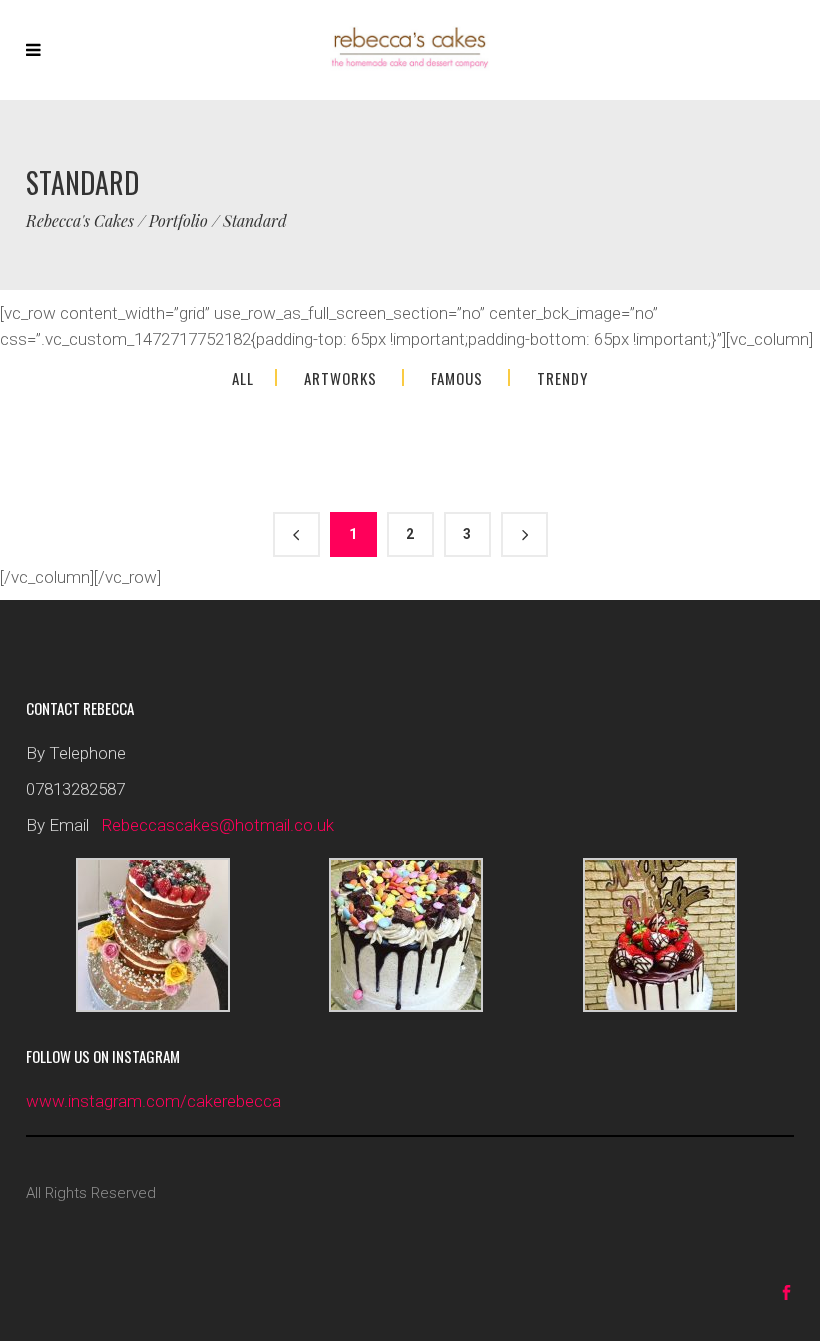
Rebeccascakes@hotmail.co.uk (217, 825)
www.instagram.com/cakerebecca (153, 1101)
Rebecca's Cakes (80, 221)
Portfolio (178, 221)
